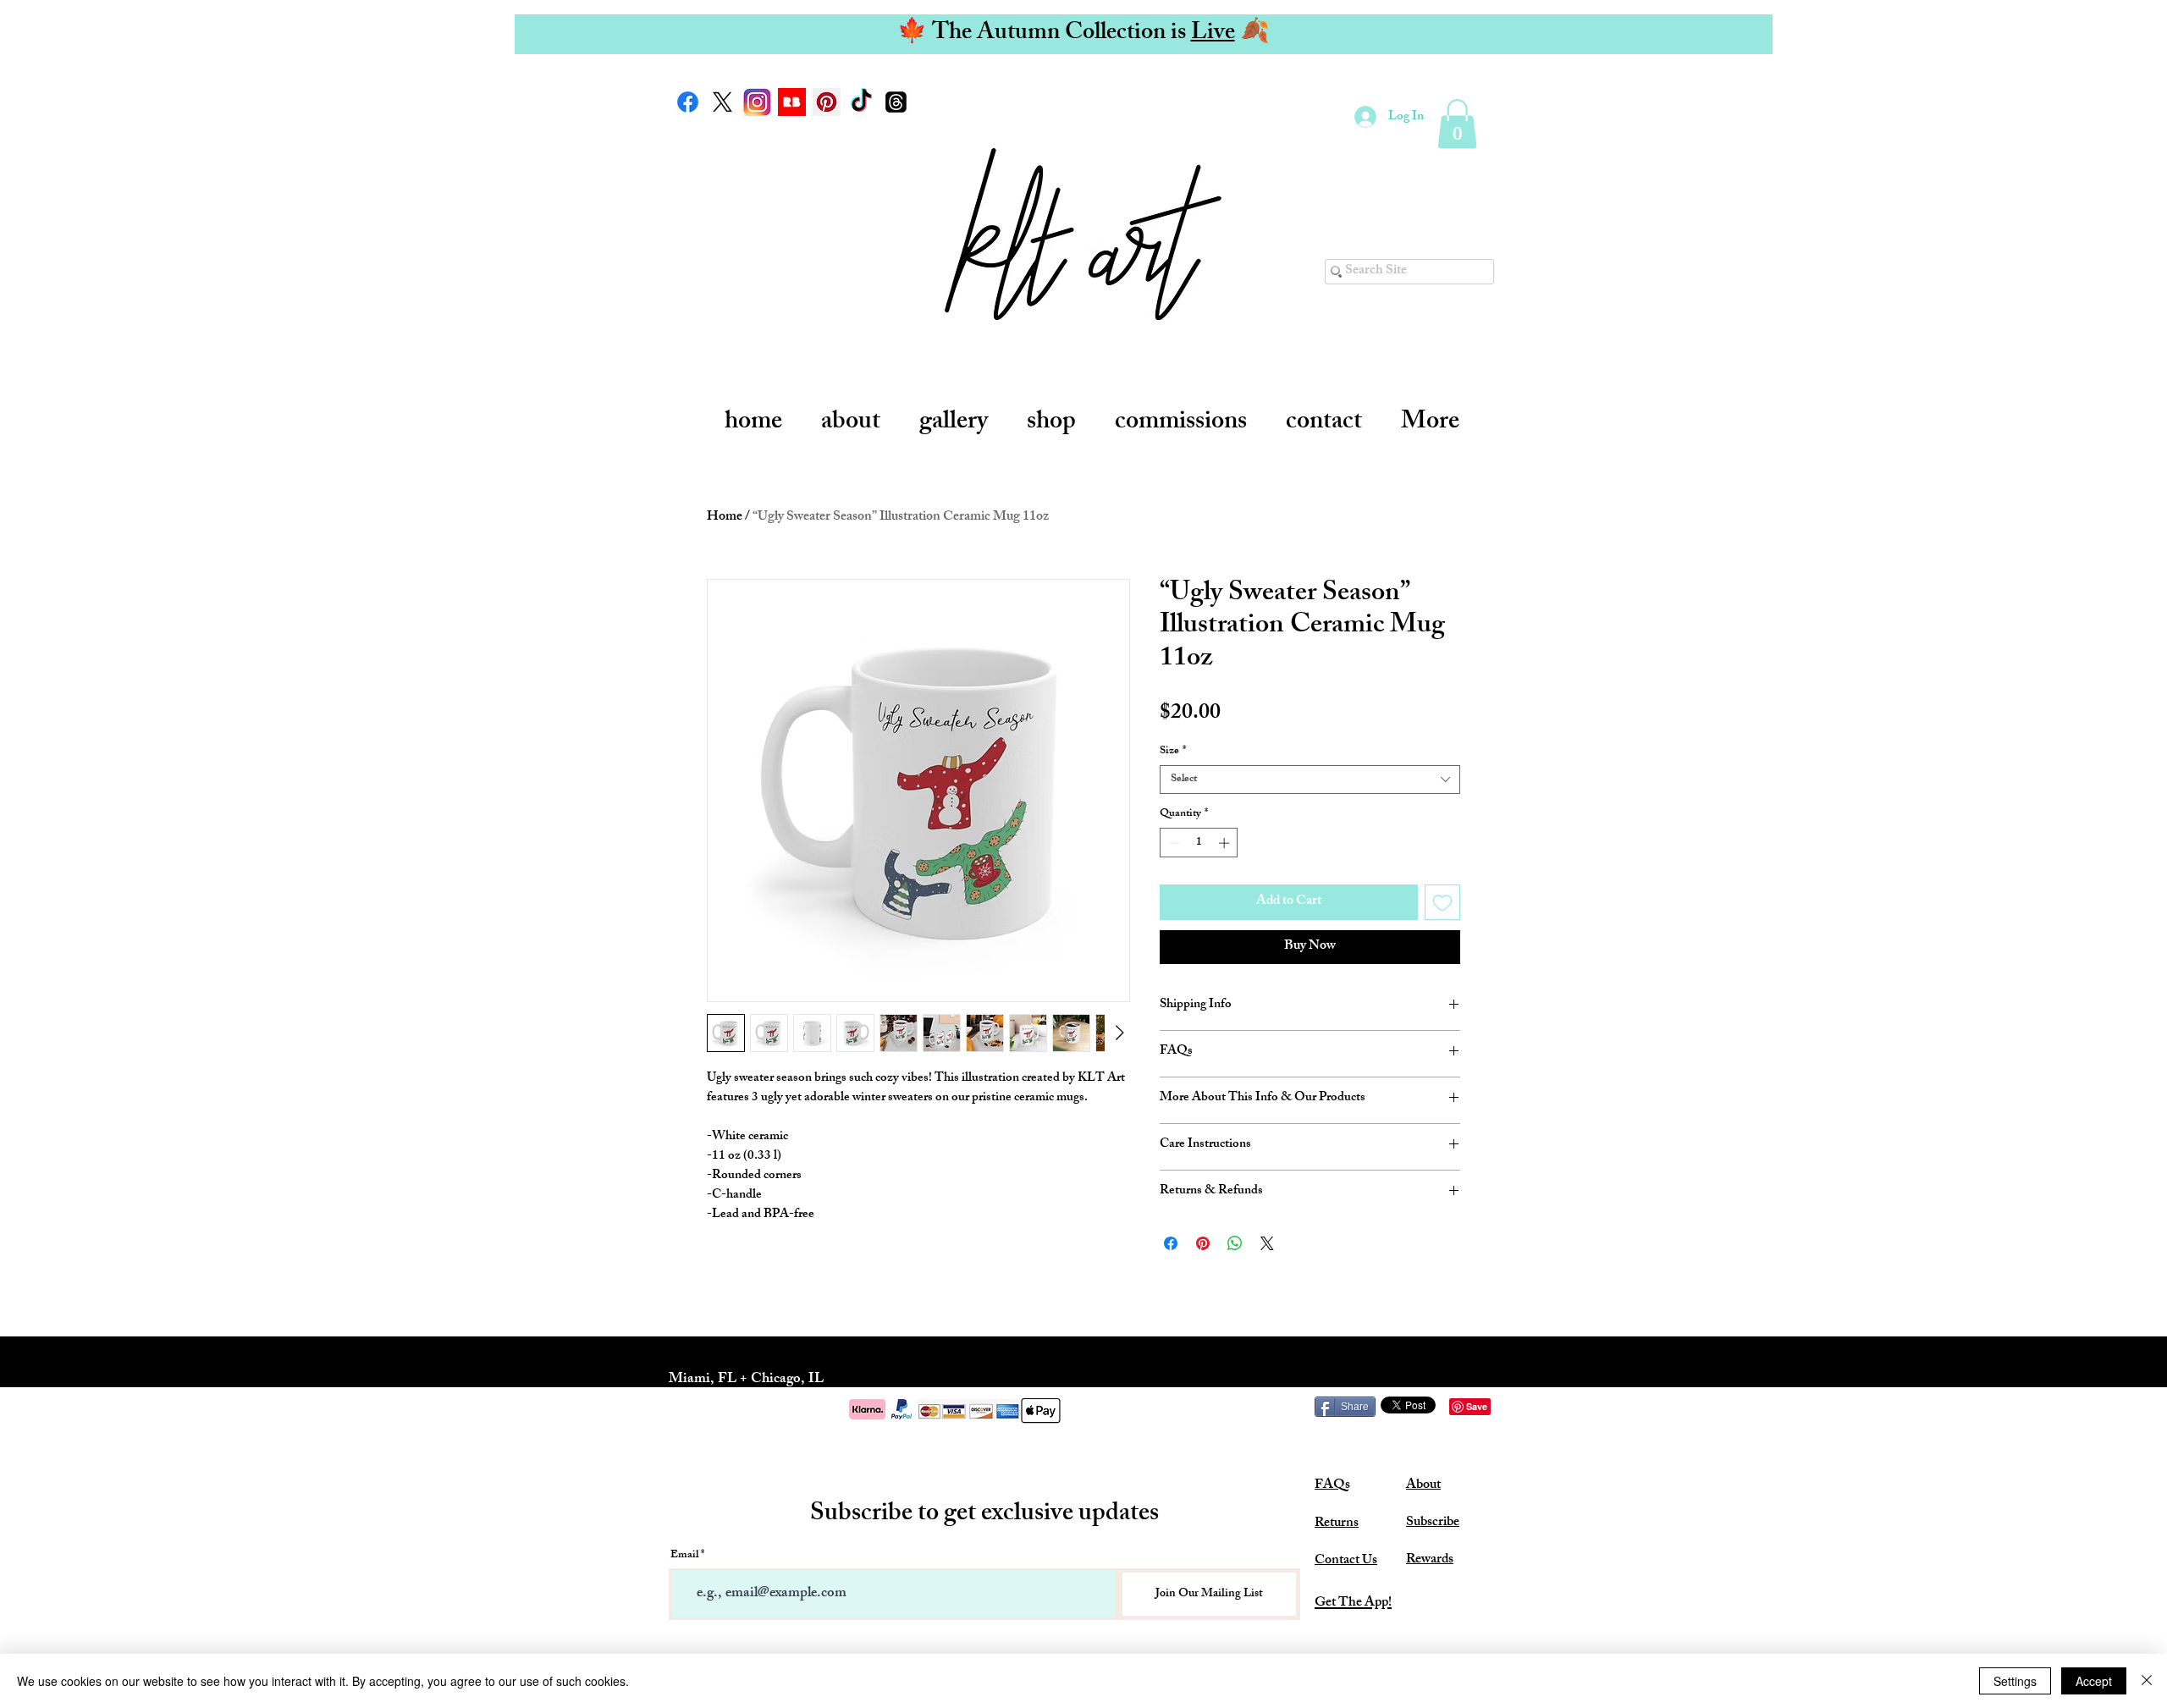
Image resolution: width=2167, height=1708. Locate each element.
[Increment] (1226, 843)
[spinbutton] (1199, 843)
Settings (2015, 1681)
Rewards (1430, 1560)
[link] (1457, 124)
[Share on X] (1267, 1243)
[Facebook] (688, 102)
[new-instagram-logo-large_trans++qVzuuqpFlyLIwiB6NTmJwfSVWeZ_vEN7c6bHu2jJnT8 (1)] (757, 102)
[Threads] (896, 102)
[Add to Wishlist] (1442, 902)
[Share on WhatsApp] (1235, 1243)
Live (1213, 34)
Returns (1337, 1524)
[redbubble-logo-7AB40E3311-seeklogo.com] (792, 102)
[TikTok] (861, 102)
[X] (722, 102)
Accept (2094, 1681)
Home (725, 518)
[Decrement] (1172, 843)
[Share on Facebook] (1171, 1243)
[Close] (2147, 1681)
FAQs (1332, 1486)
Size (1173, 752)
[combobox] (1310, 780)
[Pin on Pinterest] (1203, 1243)
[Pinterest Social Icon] (827, 102)
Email (684, 1556)
